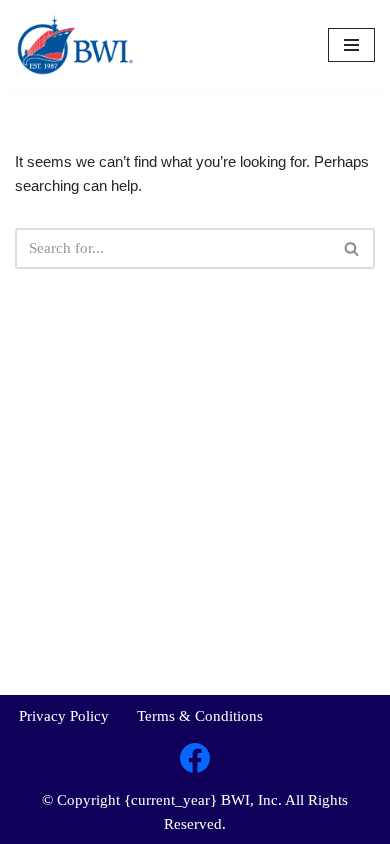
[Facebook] (195, 758)
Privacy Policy (64, 716)
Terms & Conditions (200, 716)
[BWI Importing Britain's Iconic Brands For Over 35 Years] (75, 45)
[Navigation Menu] (351, 45)
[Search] (352, 248)
